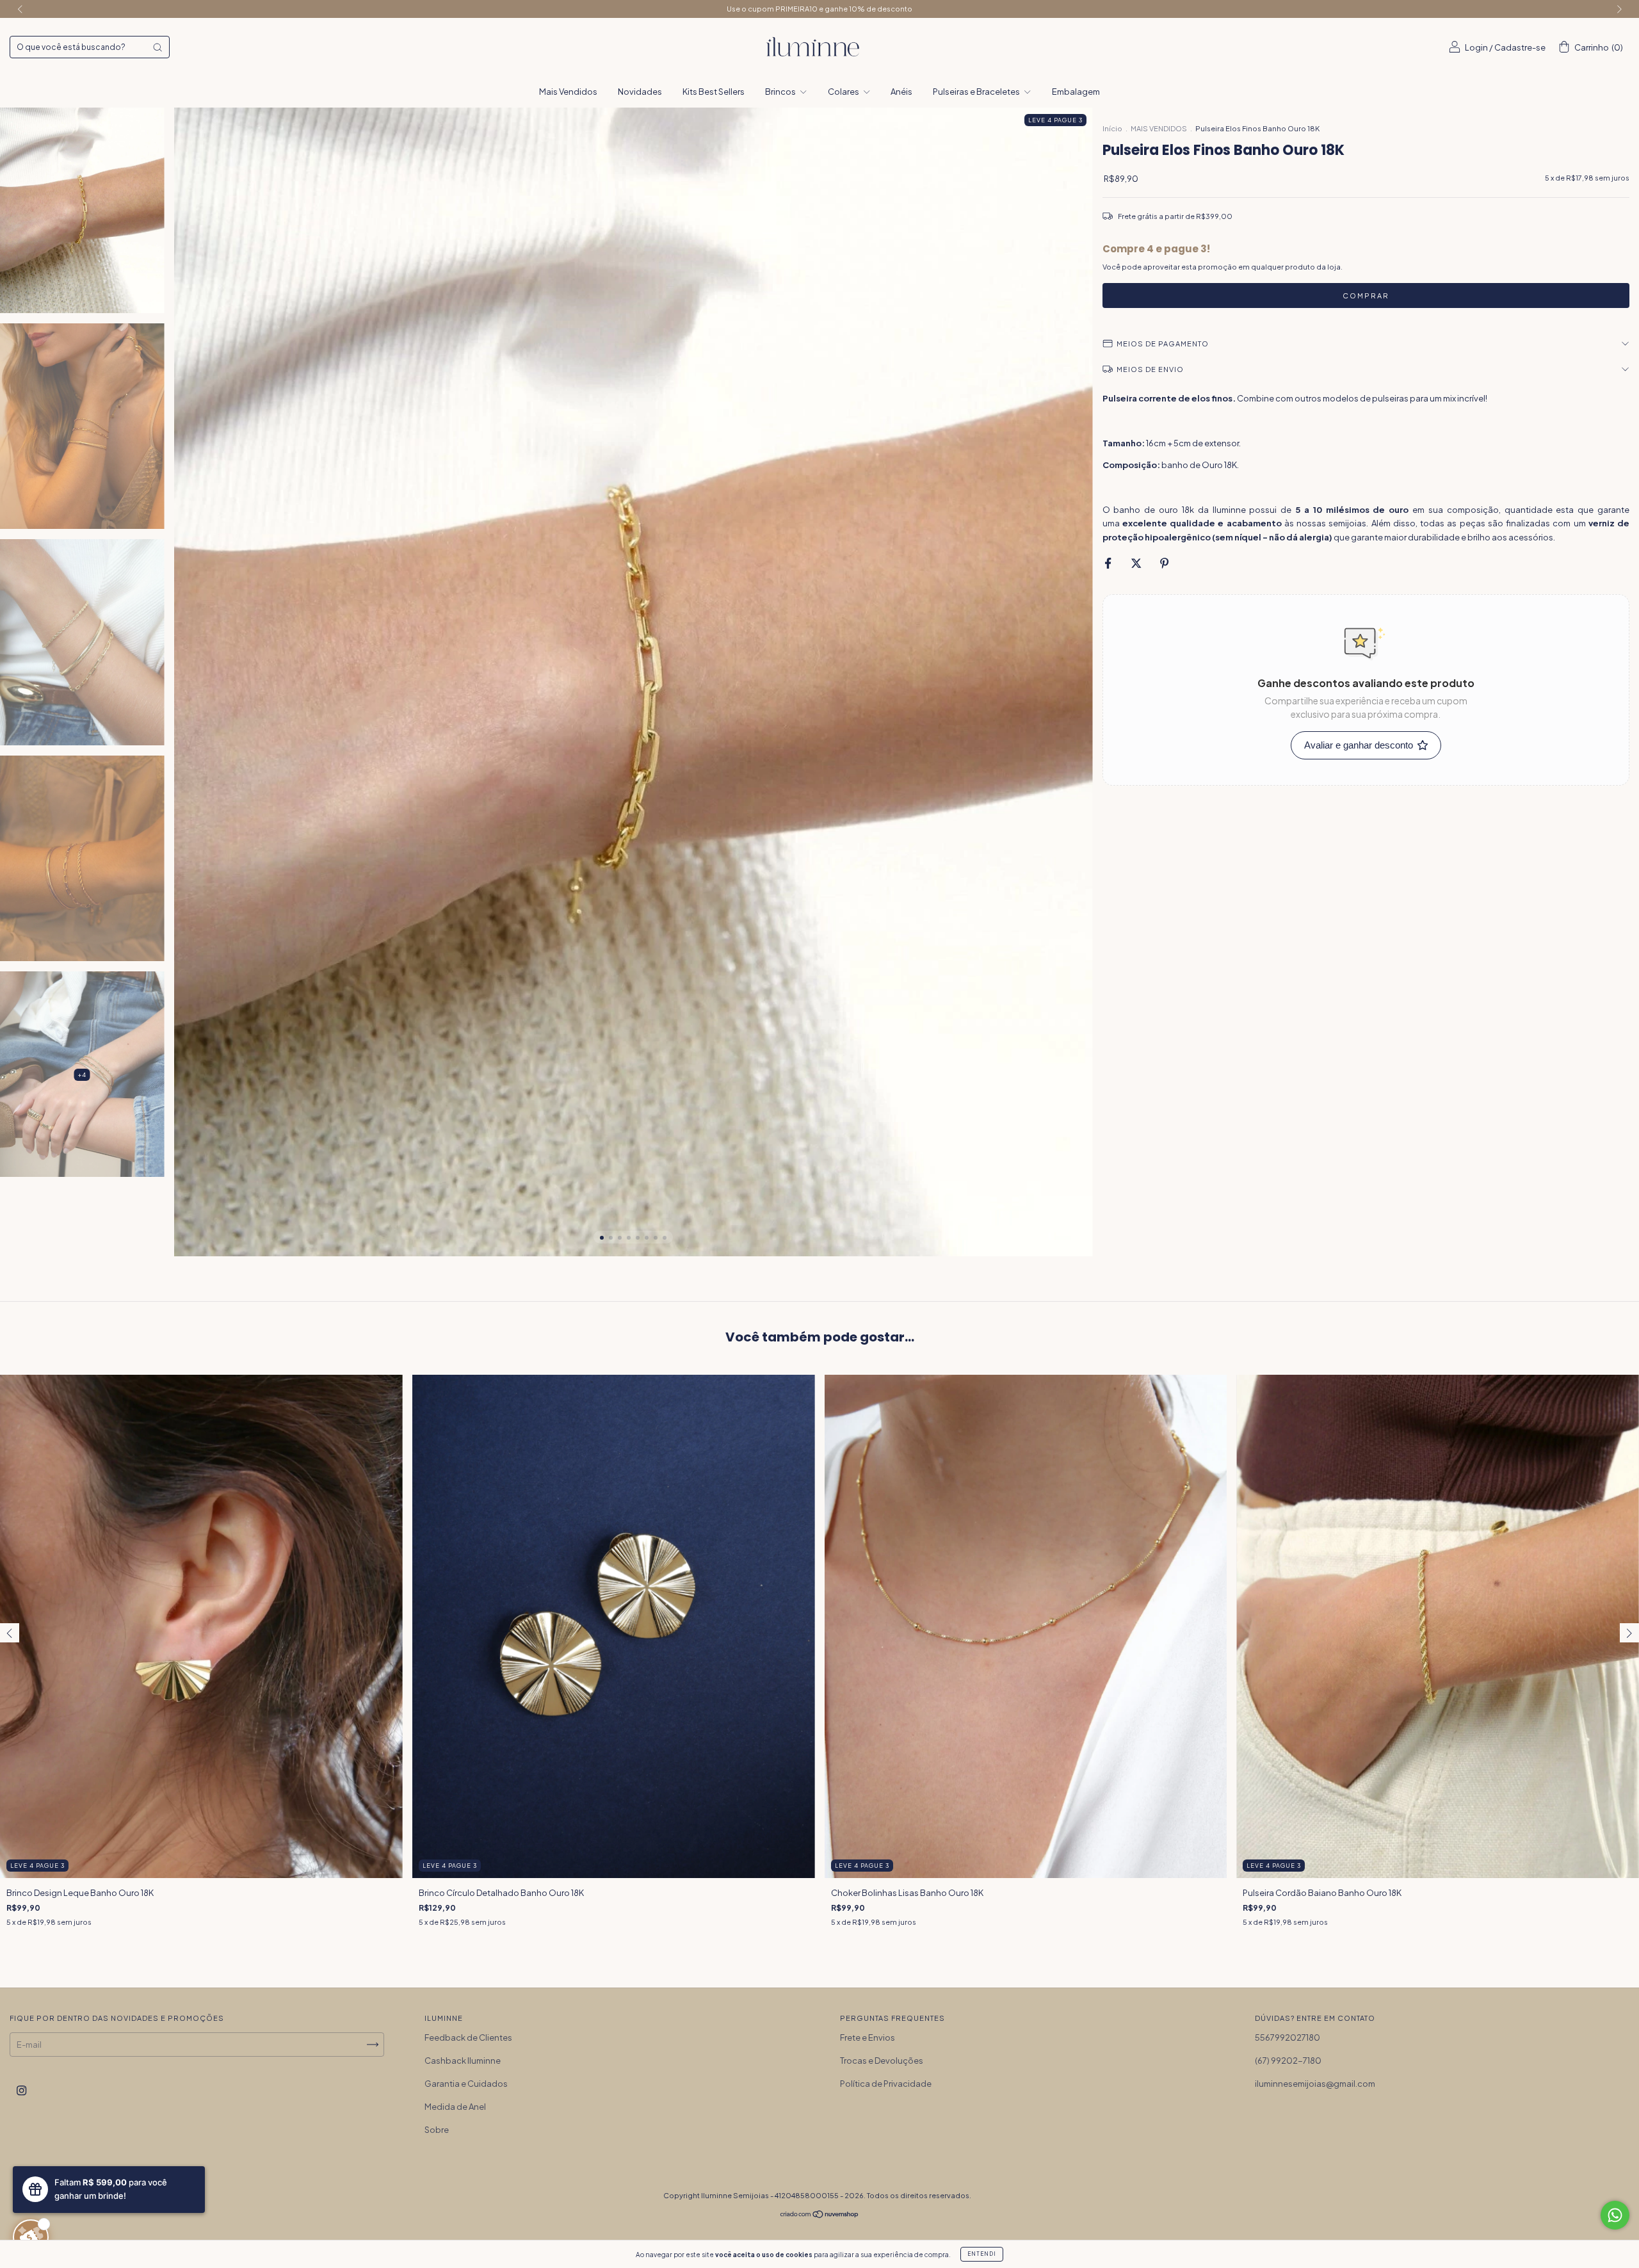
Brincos (781, 92)
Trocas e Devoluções (882, 2061)
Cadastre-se (1520, 47)
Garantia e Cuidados (466, 2084)
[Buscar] (157, 47)
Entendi (982, 2254)
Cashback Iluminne (463, 2061)
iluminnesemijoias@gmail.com (1315, 2084)
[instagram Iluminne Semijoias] (21, 2090)
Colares (844, 92)
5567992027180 (1288, 2037)
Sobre (437, 2130)
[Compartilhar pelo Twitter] (1137, 563)
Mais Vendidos (568, 92)
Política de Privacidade (886, 2084)
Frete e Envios (868, 2037)
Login (1476, 47)
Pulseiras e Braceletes (977, 92)
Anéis (901, 92)
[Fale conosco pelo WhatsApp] (1615, 2215)
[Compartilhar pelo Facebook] (1109, 563)
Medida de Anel (455, 2107)
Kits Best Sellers (714, 92)
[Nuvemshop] (820, 2215)
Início (1112, 128)
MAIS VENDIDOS (1159, 128)
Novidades (640, 92)
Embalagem (1076, 92)
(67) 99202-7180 (1288, 2061)
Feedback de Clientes (468, 2037)
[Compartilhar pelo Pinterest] (1164, 563)
